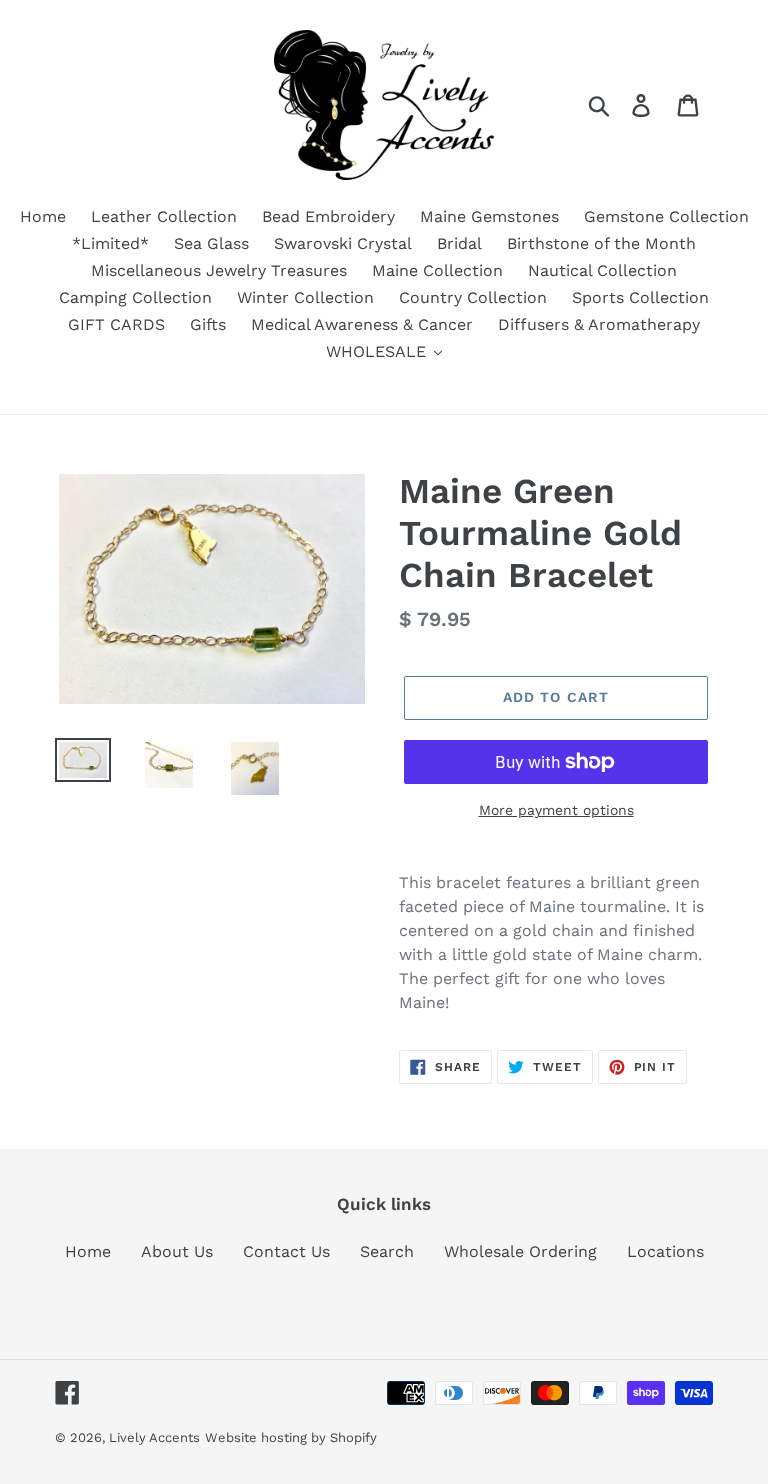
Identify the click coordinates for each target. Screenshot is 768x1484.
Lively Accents (154, 1437)
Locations (665, 1251)
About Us (177, 1251)
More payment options (556, 810)
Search (387, 1251)
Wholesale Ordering (520, 1251)
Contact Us (286, 1251)
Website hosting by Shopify (291, 1437)
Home (88, 1251)
